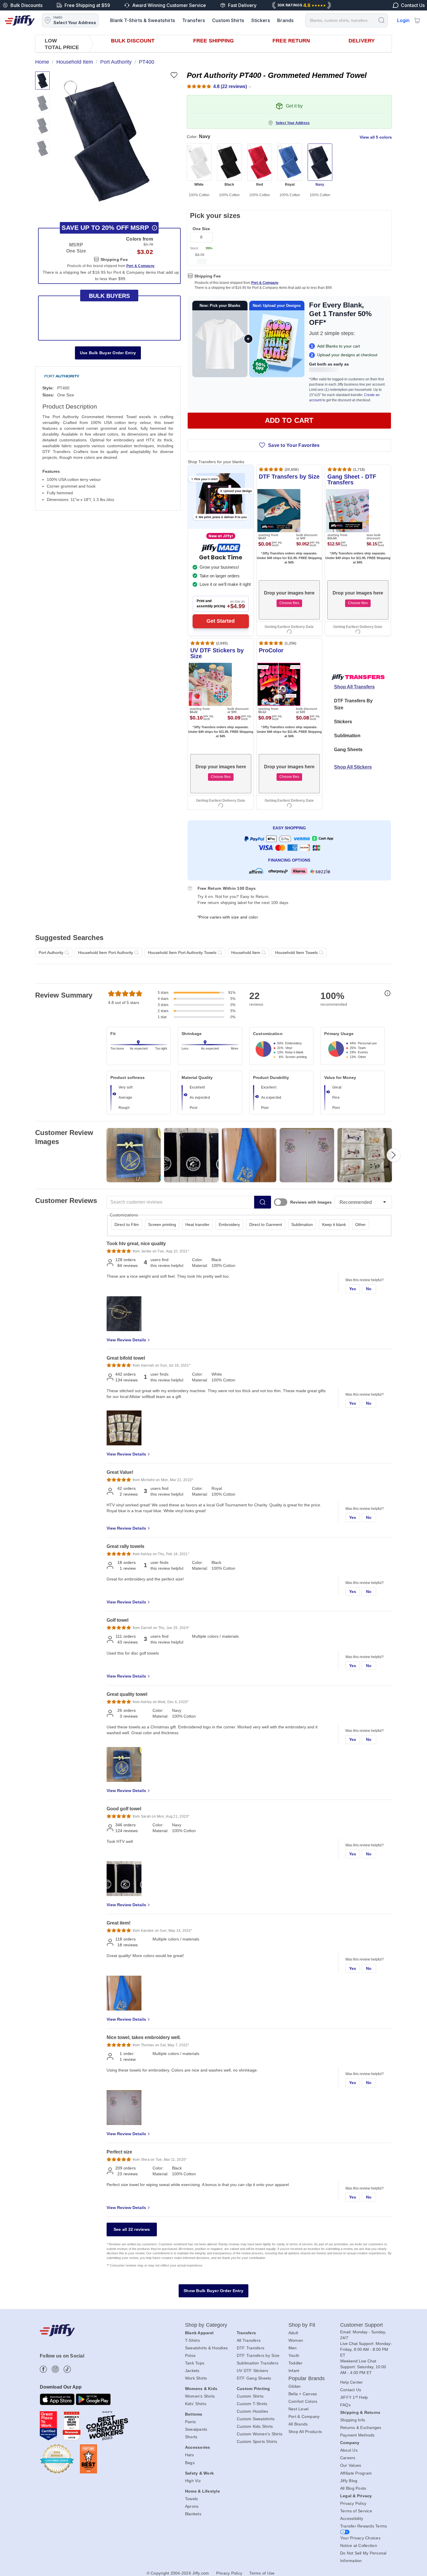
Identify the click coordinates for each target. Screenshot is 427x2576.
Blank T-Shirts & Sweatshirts (143, 20)
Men (293, 2348)
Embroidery (229, 1225)
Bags (190, 2463)
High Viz (193, 2481)
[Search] (381, 20)
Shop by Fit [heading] (302, 2325)
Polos (190, 2355)
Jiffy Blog (349, 2481)
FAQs (345, 2405)
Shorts (191, 2437)
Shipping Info (353, 2420)
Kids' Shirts (196, 2404)
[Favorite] (174, 75)
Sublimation (347, 736)
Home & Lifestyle (202, 2491)
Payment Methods (357, 2435)
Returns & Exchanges (361, 2428)
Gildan (295, 2386)
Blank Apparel (199, 2333)
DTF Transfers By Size (353, 704)
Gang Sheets (348, 750)
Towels (192, 2499)
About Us (349, 2450)
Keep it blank (334, 1225)
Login (403, 20)
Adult (293, 2333)
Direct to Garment (266, 1225)
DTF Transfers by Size (258, 2355)
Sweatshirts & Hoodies (206, 2348)
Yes (353, 1289)
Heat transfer (197, 1225)
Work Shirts (196, 2378)
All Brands (298, 2424)
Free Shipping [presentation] (214, 41)
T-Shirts (192, 2340)
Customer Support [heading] (362, 2325)
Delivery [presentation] (362, 41)
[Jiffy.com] (20, 20)
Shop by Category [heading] (206, 2325)
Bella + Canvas (303, 2394)
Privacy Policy (353, 2503)
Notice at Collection (359, 2545)
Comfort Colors (303, 2401)
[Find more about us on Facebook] (43, 2369)
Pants (190, 2422)
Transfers (194, 20)
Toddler (296, 2363)
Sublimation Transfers (258, 2363)
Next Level (299, 2409)
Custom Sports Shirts (257, 2441)
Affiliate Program (356, 2473)
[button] (107, 141)
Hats (189, 2455)
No (369, 1289)
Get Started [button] (221, 621)
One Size (201, 229)
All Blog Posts (353, 2488)
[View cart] (417, 20)
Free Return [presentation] (291, 41)
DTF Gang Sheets (254, 2378)
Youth (294, 2355)
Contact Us (351, 2390)
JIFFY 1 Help (354, 2397)
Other (360, 1225)
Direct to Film (127, 1225)
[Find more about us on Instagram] (55, 2369)
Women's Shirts (200, 2396)
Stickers (261, 20)
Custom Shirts (228, 20)
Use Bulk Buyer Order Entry (108, 353)
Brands (285, 20)
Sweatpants (196, 2429)
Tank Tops (195, 2363)
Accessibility (352, 2518)
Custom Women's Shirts (260, 2434)
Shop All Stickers (353, 767)
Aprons (192, 2506)
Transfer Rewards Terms (364, 2526)
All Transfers (249, 2340)
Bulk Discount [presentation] (133, 41)
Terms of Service (356, 2511)
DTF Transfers (251, 2348)
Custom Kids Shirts (255, 2426)
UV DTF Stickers (253, 2371)
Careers (348, 2458)
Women (296, 2340)
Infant (294, 2371)
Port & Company (265, 283)
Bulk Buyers (109, 296)
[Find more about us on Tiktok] (67, 2369)
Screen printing (162, 1225)
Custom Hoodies (253, 2411)
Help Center (352, 2382)
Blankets (193, 2514)
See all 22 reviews (132, 2229)
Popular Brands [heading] (307, 2378)
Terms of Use (262, 2573)
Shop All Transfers (354, 687)
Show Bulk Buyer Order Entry (214, 2291)
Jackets (192, 2371)
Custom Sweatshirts (256, 2419)
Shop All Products (305, 2432)
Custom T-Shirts (252, 2404)
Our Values (351, 2465)
